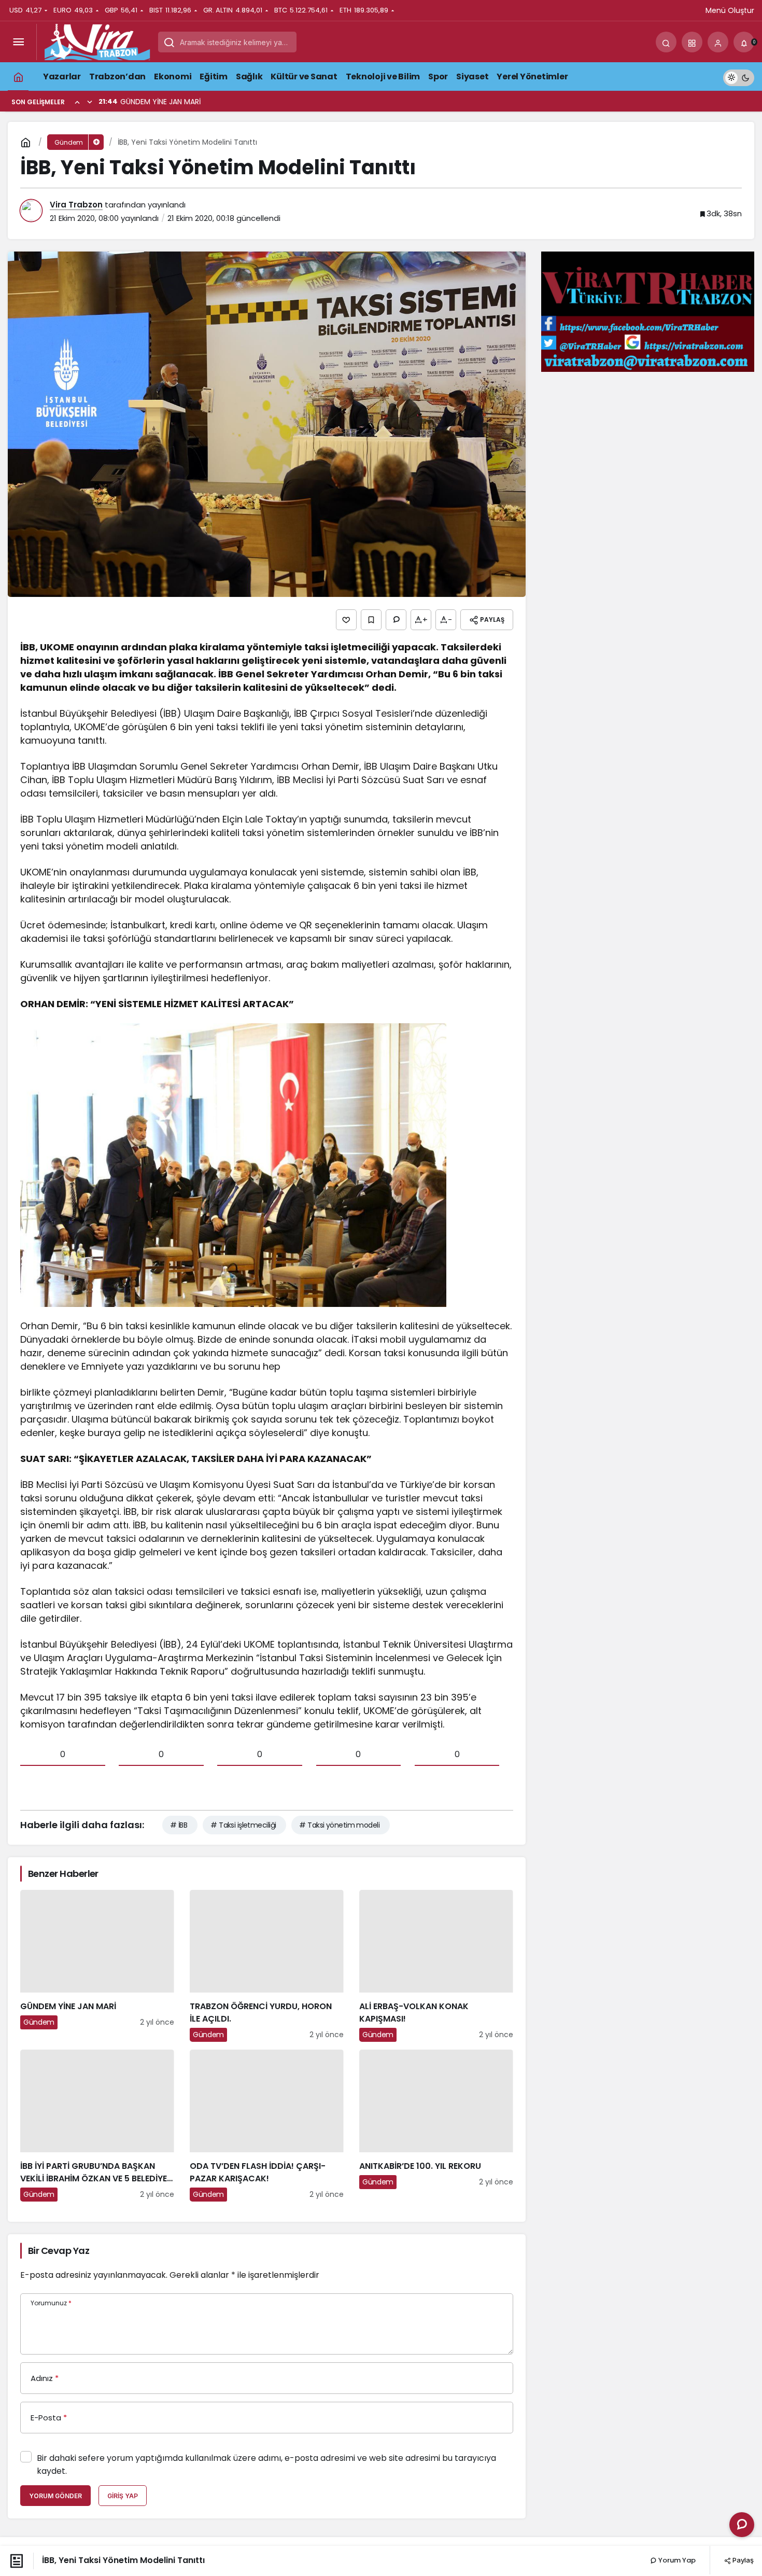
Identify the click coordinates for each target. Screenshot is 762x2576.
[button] (692, 42)
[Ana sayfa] (18, 76)
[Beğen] (346, 620)
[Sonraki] (90, 102)
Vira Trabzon (76, 205)
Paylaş (742, 2560)
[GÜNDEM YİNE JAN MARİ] (97, 1966)
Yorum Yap (676, 2560)
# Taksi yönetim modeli (339, 1825)
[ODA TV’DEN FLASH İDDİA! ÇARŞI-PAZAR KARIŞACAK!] (267, 2126)
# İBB (179, 1825)
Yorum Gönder (55, 2496)
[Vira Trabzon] (97, 41)
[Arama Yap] (666, 42)
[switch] (739, 76)
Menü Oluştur (730, 10)
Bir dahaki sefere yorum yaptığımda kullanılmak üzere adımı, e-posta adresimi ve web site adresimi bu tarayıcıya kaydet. (266, 2464)
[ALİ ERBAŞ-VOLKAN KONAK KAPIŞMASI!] (436, 1966)
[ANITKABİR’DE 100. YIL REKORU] (436, 2126)
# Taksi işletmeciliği (243, 1825)
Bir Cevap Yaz (59, 2251)
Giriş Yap (123, 2496)
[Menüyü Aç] (18, 42)
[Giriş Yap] (718, 42)
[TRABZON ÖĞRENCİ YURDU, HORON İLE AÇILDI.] (267, 1966)
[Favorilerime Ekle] (371, 620)
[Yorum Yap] (396, 620)
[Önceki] (77, 102)
